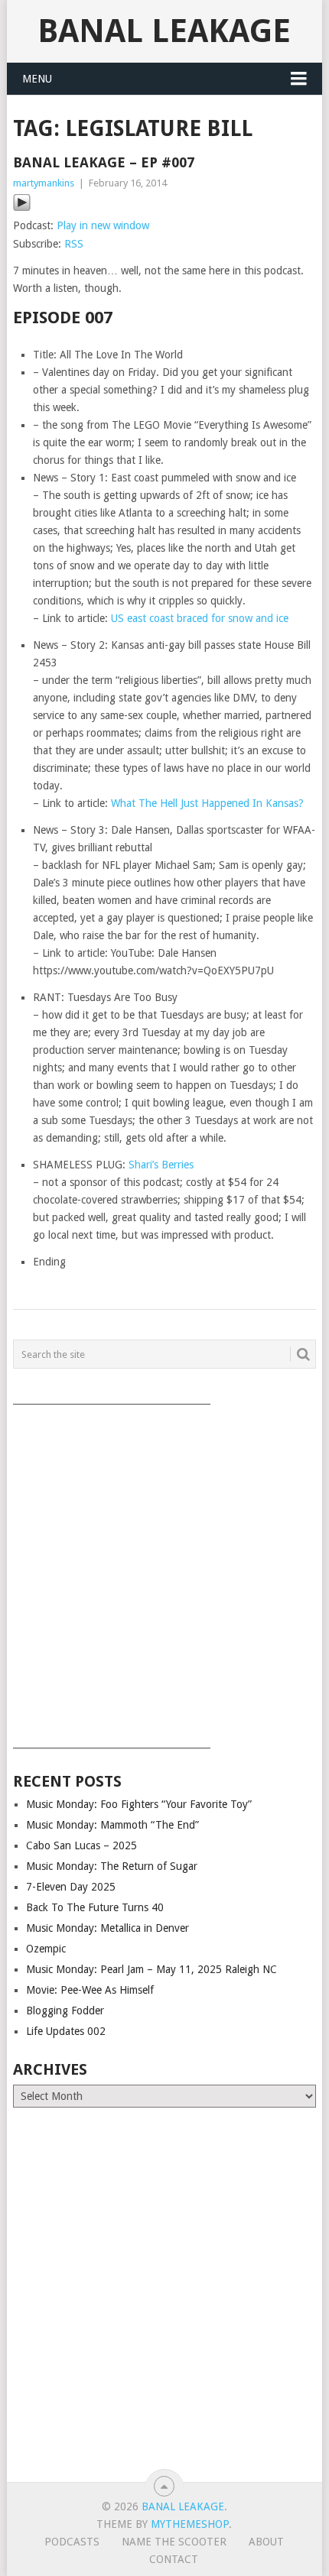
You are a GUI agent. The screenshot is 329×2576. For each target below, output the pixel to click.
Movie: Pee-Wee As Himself (90, 1990)
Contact (174, 2559)
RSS (74, 244)
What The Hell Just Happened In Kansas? (207, 803)
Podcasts (72, 2542)
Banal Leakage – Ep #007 (104, 162)
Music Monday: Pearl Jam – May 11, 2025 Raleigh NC (151, 1969)
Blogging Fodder (65, 2011)
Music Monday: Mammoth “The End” (112, 1825)
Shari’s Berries (161, 1165)
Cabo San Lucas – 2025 (81, 1845)
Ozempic (46, 1949)
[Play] (22, 208)
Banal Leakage (164, 31)
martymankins (44, 183)
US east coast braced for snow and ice (200, 618)
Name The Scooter (174, 2542)
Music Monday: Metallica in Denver (107, 1928)
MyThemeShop (190, 2524)
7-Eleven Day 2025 (71, 1887)
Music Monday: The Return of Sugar (112, 1866)
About (266, 2542)
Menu (37, 79)
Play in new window (103, 225)
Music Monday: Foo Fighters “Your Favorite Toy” (139, 1804)
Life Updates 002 (66, 2031)
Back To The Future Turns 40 (95, 1907)
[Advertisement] (164, 1571)
